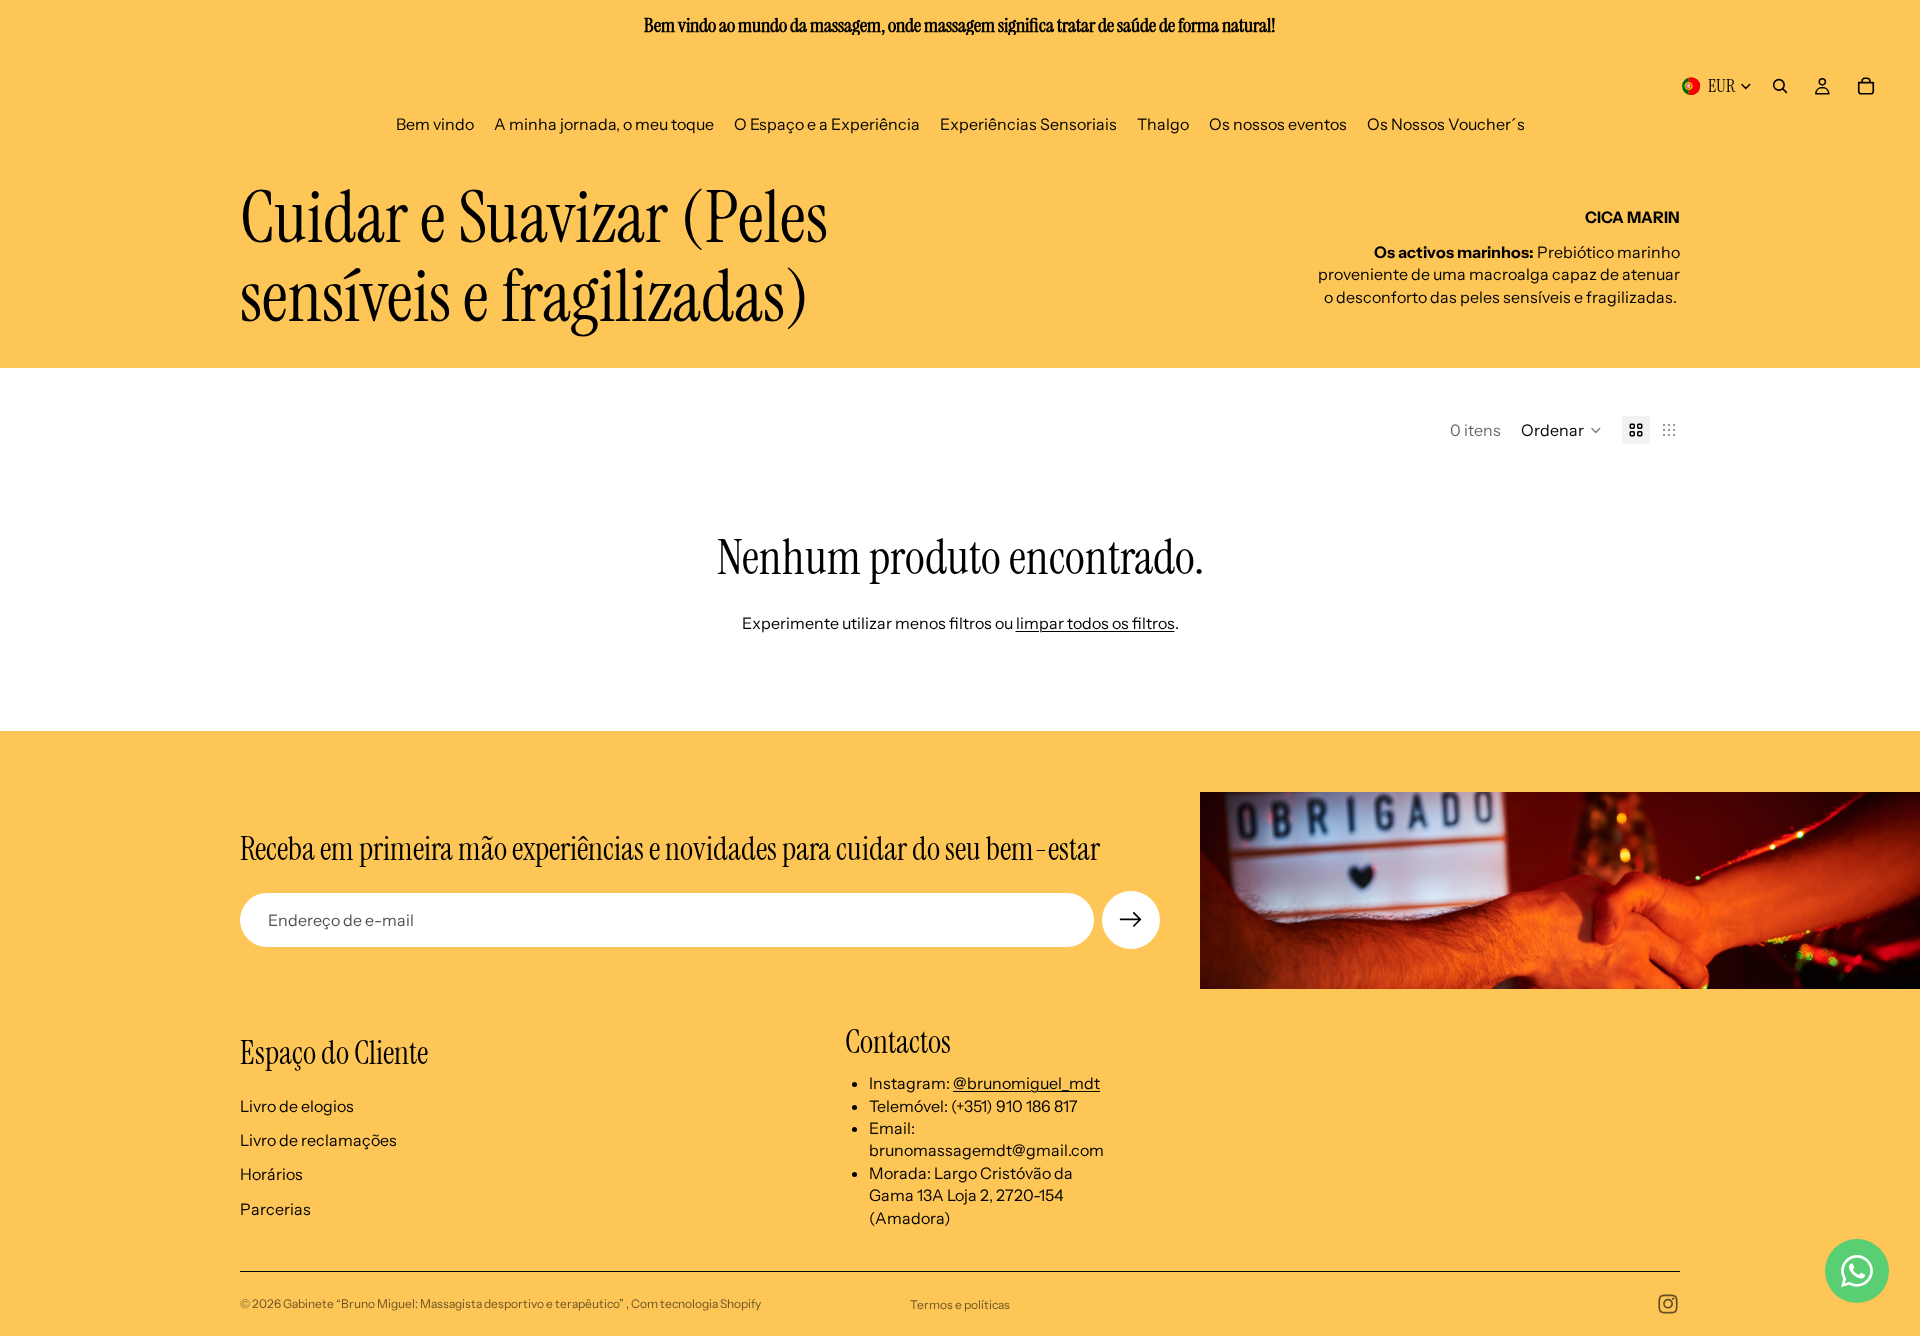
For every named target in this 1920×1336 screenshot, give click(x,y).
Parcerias (275, 1209)
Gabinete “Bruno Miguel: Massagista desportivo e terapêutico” (454, 1303)
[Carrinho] (1866, 86)
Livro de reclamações (318, 1140)
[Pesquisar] (1780, 86)
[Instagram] (1668, 1304)
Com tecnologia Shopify (696, 1303)
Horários (271, 1174)
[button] (1561, 430)
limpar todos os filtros (1095, 623)
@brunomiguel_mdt (1026, 1083)
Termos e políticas (960, 1304)
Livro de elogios (297, 1106)
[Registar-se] (1131, 920)
